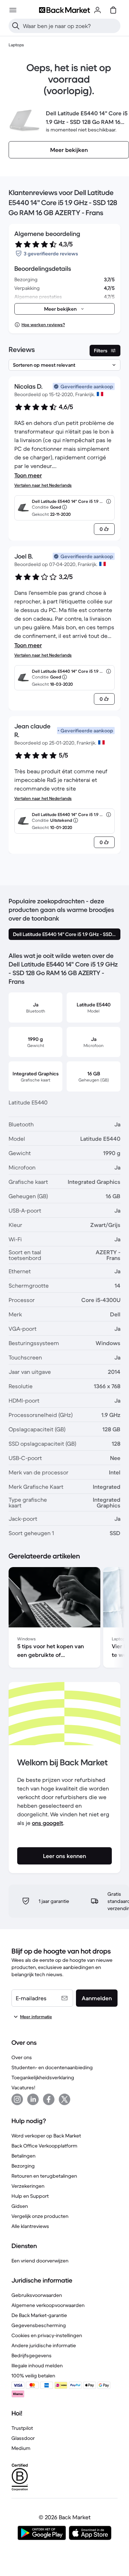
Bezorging (23, 2166)
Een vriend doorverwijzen (40, 2261)
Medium (21, 2448)
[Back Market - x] (64, 2099)
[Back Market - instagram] (17, 2099)
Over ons (22, 2057)
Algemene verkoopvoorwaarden (48, 2305)
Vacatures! (23, 2088)
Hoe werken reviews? (43, 325)
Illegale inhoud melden (37, 2366)
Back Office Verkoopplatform (44, 2146)
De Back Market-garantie (39, 2315)
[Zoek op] (16, 26)
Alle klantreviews (30, 2226)
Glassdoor (23, 2438)
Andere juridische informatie (44, 2345)
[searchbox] (70, 26)
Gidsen (20, 2206)
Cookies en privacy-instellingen (47, 2335)
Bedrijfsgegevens (32, 2355)
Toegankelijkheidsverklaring (43, 2077)
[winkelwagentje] (113, 10)
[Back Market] (64, 10)
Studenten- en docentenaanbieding (52, 2067)
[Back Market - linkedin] (33, 2099)
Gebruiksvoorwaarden (37, 2295)
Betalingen (23, 2156)
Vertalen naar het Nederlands (43, 485)
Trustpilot (22, 2428)
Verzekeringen (28, 2186)
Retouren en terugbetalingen (44, 2176)
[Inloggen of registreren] (97, 10)
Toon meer (28, 475)
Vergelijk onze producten (40, 2216)
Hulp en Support (30, 2196)
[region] (64, 1619)
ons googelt (47, 1823)
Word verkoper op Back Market (46, 2136)
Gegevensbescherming (39, 2325)
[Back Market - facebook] (49, 2099)
